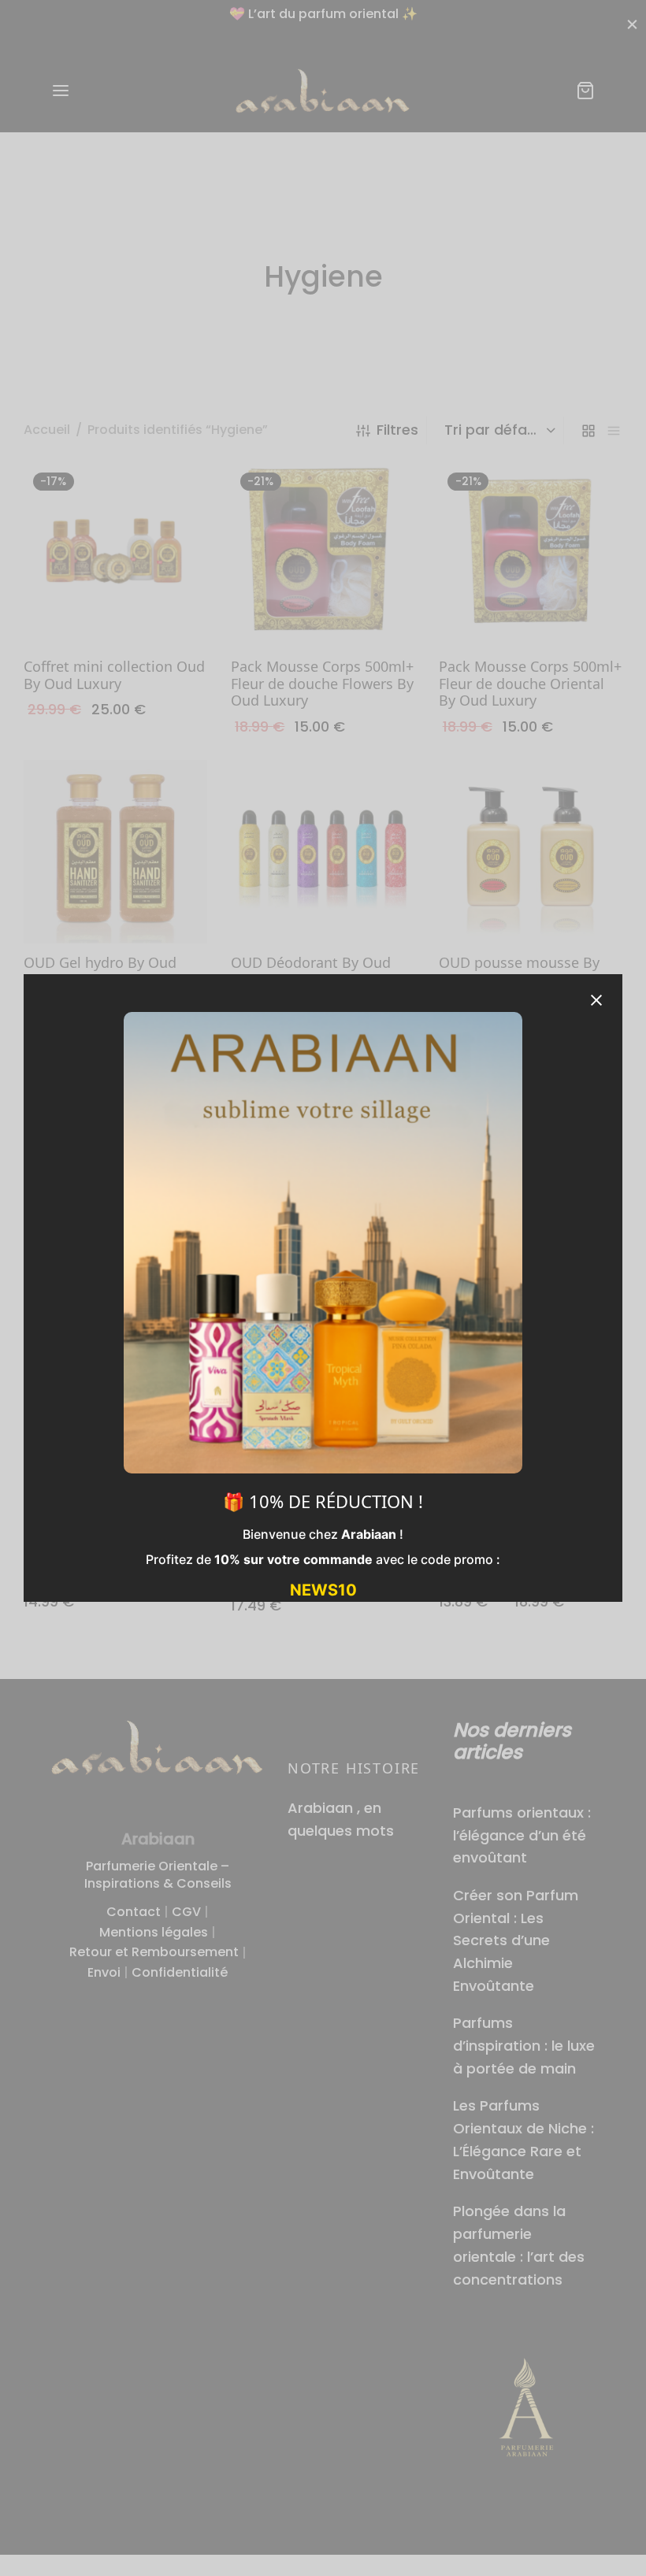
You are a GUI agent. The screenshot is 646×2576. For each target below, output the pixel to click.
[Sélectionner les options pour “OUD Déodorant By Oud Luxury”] (323, 906)
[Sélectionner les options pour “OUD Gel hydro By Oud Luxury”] (116, 906)
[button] (116, 610)
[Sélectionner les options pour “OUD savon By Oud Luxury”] (530, 1187)
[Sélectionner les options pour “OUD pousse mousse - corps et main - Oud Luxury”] (530, 1484)
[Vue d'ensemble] (151, 610)
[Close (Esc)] (596, 1000)
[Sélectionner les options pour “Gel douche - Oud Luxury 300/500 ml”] (323, 1484)
